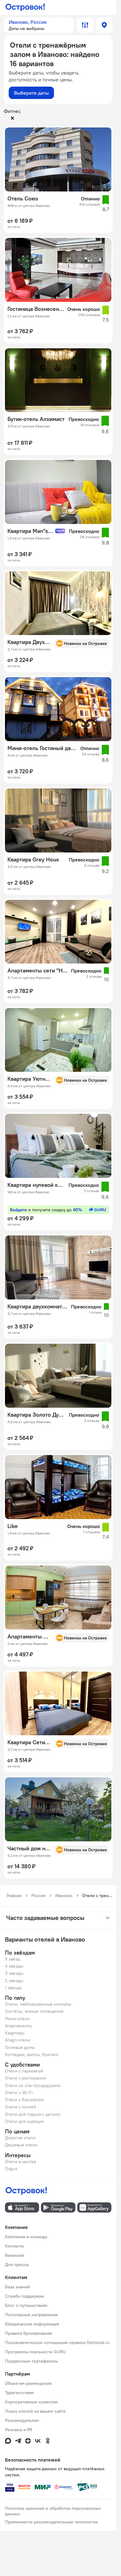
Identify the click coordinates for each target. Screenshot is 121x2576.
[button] (39, 25)
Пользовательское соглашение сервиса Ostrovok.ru (57, 2342)
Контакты (14, 2246)
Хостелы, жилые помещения (34, 2011)
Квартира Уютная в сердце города (29, 1079)
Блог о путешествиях (26, 2305)
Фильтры (85, 25)
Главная (14, 1896)
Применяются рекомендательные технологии (51, 2522)
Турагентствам (19, 2393)
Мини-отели (17, 2019)
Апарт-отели (18, 2040)
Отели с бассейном (25, 2100)
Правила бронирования (29, 2333)
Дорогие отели (20, 2138)
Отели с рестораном (26, 2078)
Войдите (46, 1210)
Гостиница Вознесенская (36, 309)
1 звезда (13, 1988)
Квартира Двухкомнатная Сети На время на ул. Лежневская (29, 642)
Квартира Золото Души (36, 1415)
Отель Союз (23, 199)
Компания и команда (26, 2237)
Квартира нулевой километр (36, 1185)
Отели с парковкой (24, 2071)
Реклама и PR (19, 2430)
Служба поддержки (25, 2296)
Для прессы (17, 2265)
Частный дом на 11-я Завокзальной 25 (29, 1848)
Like (13, 1526)
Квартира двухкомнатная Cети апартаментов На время (37, 1307)
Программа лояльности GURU (35, 2352)
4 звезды (14, 1966)
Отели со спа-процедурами (33, 2085)
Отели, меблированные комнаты (38, 2004)
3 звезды (14, 1973)
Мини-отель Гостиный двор (42, 748)
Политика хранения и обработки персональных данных (53, 2511)
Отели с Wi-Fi (19, 2093)
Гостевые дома (20, 2047)
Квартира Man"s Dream (31, 531)
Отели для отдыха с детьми (33, 2114)
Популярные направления (31, 2315)
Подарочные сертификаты (31, 2361)
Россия (38, 1896)
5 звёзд (13, 1959)
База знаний (17, 2287)
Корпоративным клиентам (31, 2402)
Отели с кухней (20, 2107)
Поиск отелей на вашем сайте (35, 2411)
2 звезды (14, 1981)
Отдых (11, 2169)
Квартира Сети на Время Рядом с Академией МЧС (29, 1742)
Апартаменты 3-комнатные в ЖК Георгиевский (29, 1637)
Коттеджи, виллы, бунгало (32, 2054)
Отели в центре (21, 2162)
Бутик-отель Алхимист (36, 419)
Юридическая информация (32, 2324)
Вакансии (14, 2255)
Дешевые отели (21, 2145)
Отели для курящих (25, 2121)
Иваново (64, 1896)
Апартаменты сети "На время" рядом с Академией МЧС (37, 971)
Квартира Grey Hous (33, 860)
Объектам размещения (28, 2383)
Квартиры (15, 2033)
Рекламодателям (22, 2420)
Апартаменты (18, 2026)
